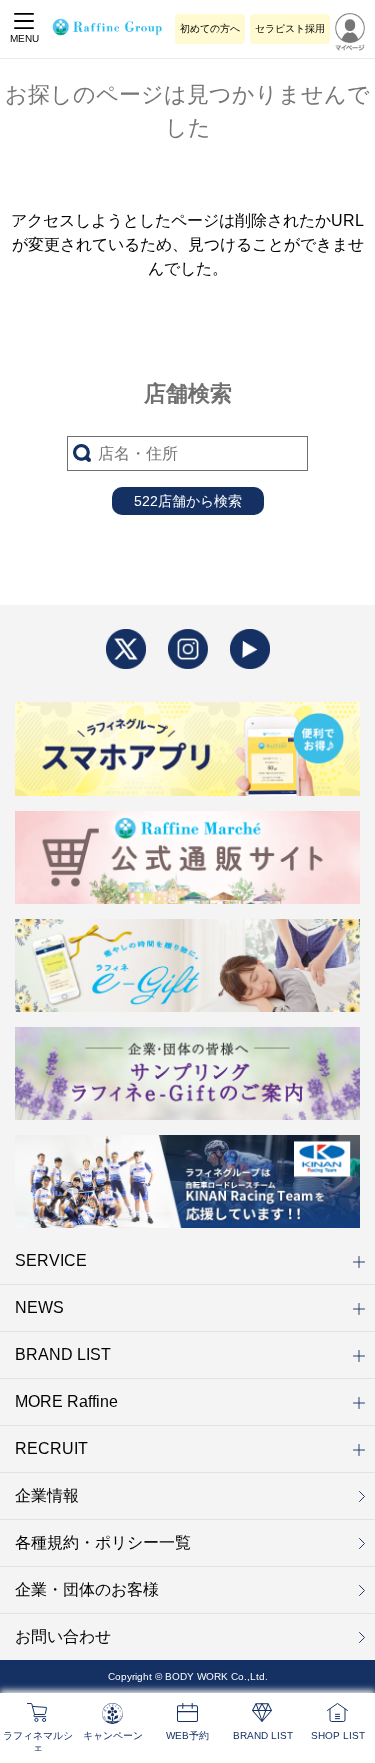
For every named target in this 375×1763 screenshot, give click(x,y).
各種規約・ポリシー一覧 (103, 1542)
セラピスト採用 (290, 28)
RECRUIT (51, 1448)
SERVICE (51, 1260)
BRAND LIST (63, 1354)
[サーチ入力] (187, 453)
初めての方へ (210, 28)
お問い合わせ (63, 1636)
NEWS (39, 1307)
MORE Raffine (66, 1401)
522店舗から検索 (188, 501)
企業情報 (47, 1495)
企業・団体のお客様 (87, 1589)
